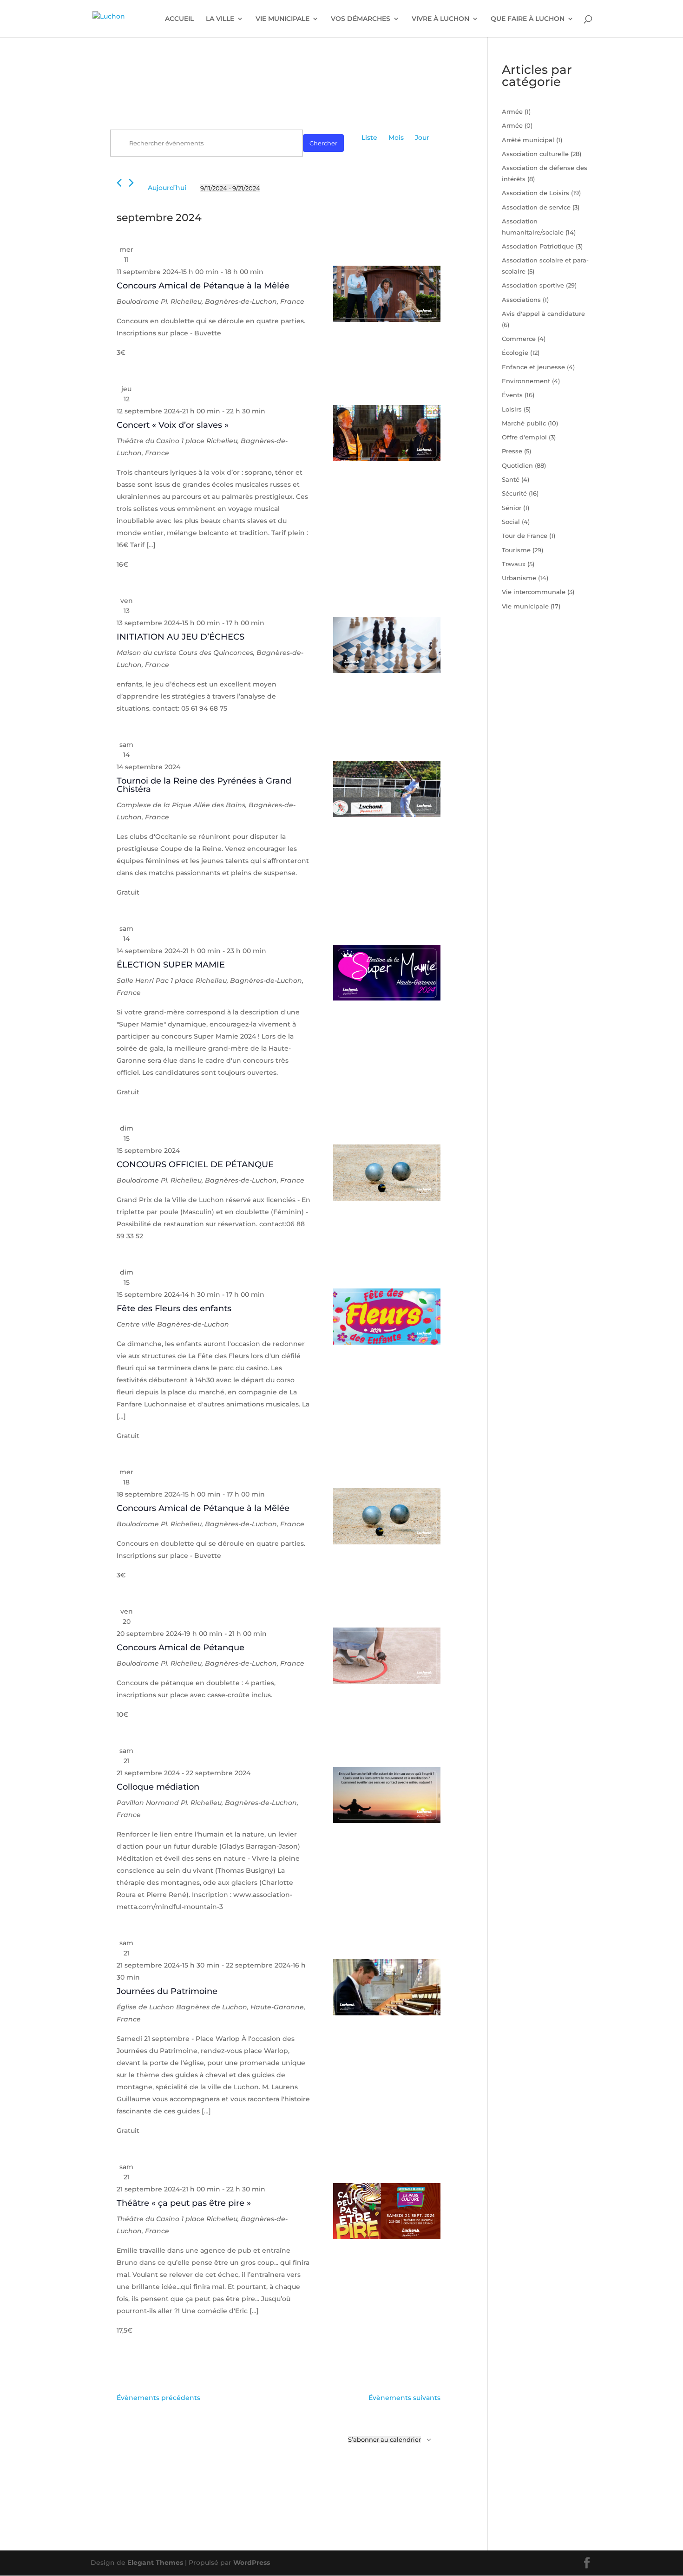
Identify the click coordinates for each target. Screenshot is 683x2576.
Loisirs (512, 409)
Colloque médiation (158, 1787)
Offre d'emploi (524, 437)
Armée (512, 111)
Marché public (524, 423)
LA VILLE (220, 19)
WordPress (252, 2563)
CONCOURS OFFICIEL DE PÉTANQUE (195, 1164)
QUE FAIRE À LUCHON (528, 19)
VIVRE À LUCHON (440, 19)
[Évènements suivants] (131, 183)
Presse (512, 451)
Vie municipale (525, 606)
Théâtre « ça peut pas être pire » (184, 2203)
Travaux (514, 564)
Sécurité (514, 493)
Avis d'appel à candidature (543, 314)
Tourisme (516, 550)
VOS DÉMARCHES (361, 19)
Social (511, 522)
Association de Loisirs (535, 193)
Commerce (519, 339)
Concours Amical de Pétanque (181, 1648)
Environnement (526, 381)
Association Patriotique (538, 246)
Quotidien (517, 465)
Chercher (323, 143)
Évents (512, 395)
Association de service (536, 207)
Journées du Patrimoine (167, 1991)
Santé (511, 479)
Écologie (515, 353)
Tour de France (525, 536)
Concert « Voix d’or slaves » (173, 425)
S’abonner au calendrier (384, 2439)
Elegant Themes (155, 2563)
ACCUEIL (179, 19)
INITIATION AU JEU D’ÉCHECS (181, 637)
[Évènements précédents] (119, 183)
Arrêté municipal (528, 140)
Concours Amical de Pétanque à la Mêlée (203, 286)
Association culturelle (535, 154)
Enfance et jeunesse (533, 367)
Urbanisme (519, 578)
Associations (521, 300)
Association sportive (533, 285)
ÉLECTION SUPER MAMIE (171, 965)
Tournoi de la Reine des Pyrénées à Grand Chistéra (204, 785)
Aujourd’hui (167, 188)
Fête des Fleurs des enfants (174, 1308)
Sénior (512, 508)
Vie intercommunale (534, 592)
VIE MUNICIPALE (282, 19)
